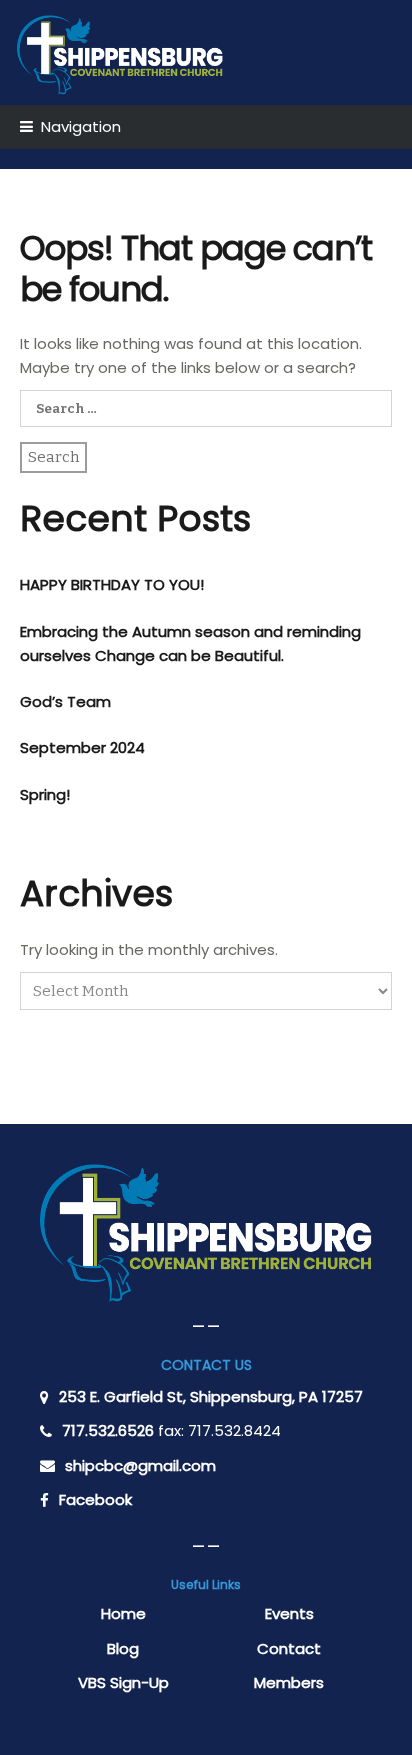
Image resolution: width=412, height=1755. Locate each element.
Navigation (81, 126)
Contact (289, 1648)
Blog (123, 1648)
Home (123, 1613)
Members (289, 1682)
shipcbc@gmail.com (140, 1465)
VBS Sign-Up (123, 1682)
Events (289, 1613)
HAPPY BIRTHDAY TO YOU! (112, 584)
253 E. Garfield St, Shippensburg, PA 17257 (211, 1396)
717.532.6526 (108, 1430)
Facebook (95, 1499)
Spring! (45, 794)
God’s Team (65, 701)
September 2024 (82, 747)
